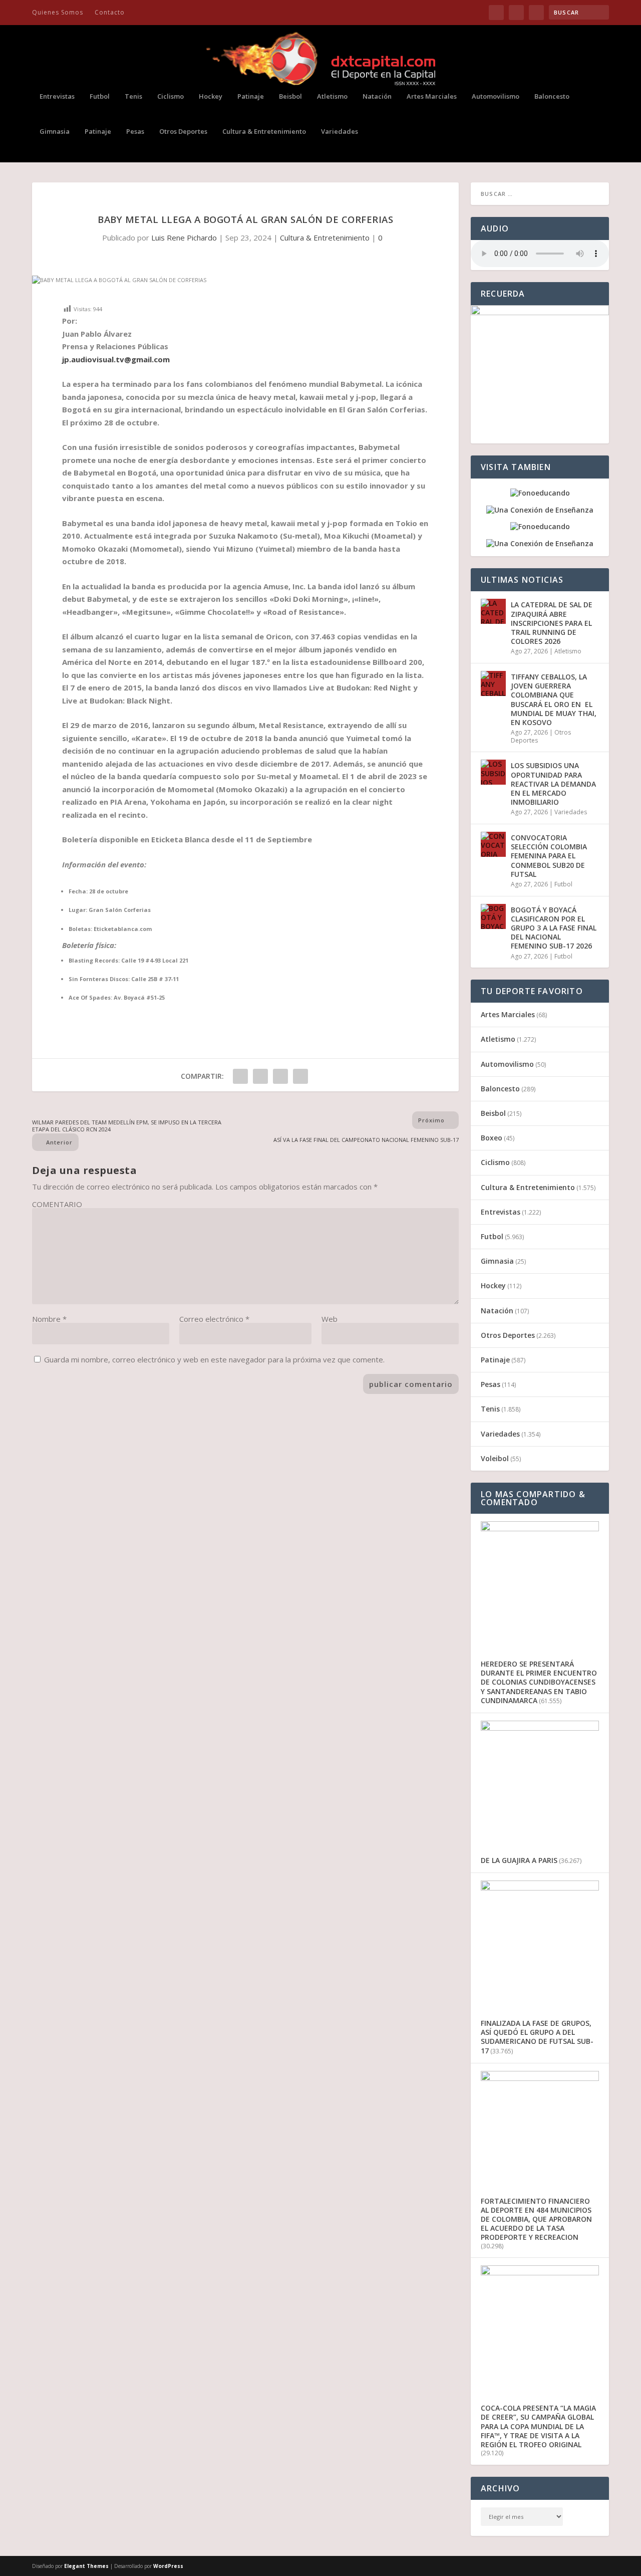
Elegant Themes (86, 2566)
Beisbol (290, 96)
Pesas (135, 132)
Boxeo (492, 1138)
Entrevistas (57, 96)
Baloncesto (552, 96)
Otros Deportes (183, 132)
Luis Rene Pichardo (184, 238)
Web (330, 1319)
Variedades (340, 132)
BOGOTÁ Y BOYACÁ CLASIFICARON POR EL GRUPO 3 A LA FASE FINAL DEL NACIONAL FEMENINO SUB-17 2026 (554, 928)
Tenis (133, 96)
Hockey (211, 96)
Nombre (49, 1319)
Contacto (110, 12)
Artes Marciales (432, 96)
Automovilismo (496, 96)
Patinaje (251, 96)
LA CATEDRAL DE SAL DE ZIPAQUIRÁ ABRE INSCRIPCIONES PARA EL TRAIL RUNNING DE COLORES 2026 (552, 623)
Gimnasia (55, 132)
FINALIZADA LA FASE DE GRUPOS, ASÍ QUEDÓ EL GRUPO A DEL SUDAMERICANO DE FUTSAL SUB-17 (537, 2037)
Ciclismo (171, 96)
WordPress (168, 2566)
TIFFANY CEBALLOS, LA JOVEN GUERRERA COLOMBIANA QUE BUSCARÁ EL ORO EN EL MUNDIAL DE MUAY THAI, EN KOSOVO (554, 699)
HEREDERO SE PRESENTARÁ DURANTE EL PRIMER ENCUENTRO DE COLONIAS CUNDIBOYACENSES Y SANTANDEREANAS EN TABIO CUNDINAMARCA (539, 1682)
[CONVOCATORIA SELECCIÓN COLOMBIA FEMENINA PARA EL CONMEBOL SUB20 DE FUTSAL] (493, 844)
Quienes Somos (58, 12)
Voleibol (495, 1458)
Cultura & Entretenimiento (264, 132)
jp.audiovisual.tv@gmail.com (116, 359)
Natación (377, 96)
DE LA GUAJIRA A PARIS (519, 1860)
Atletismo (332, 96)
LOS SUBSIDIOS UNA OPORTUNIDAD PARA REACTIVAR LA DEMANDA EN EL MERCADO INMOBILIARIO (553, 784)
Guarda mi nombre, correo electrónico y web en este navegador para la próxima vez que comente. (214, 1359)
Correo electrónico (214, 1319)
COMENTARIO (57, 1204)
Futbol (100, 96)
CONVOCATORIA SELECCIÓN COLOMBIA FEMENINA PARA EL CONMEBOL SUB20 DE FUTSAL (549, 856)
